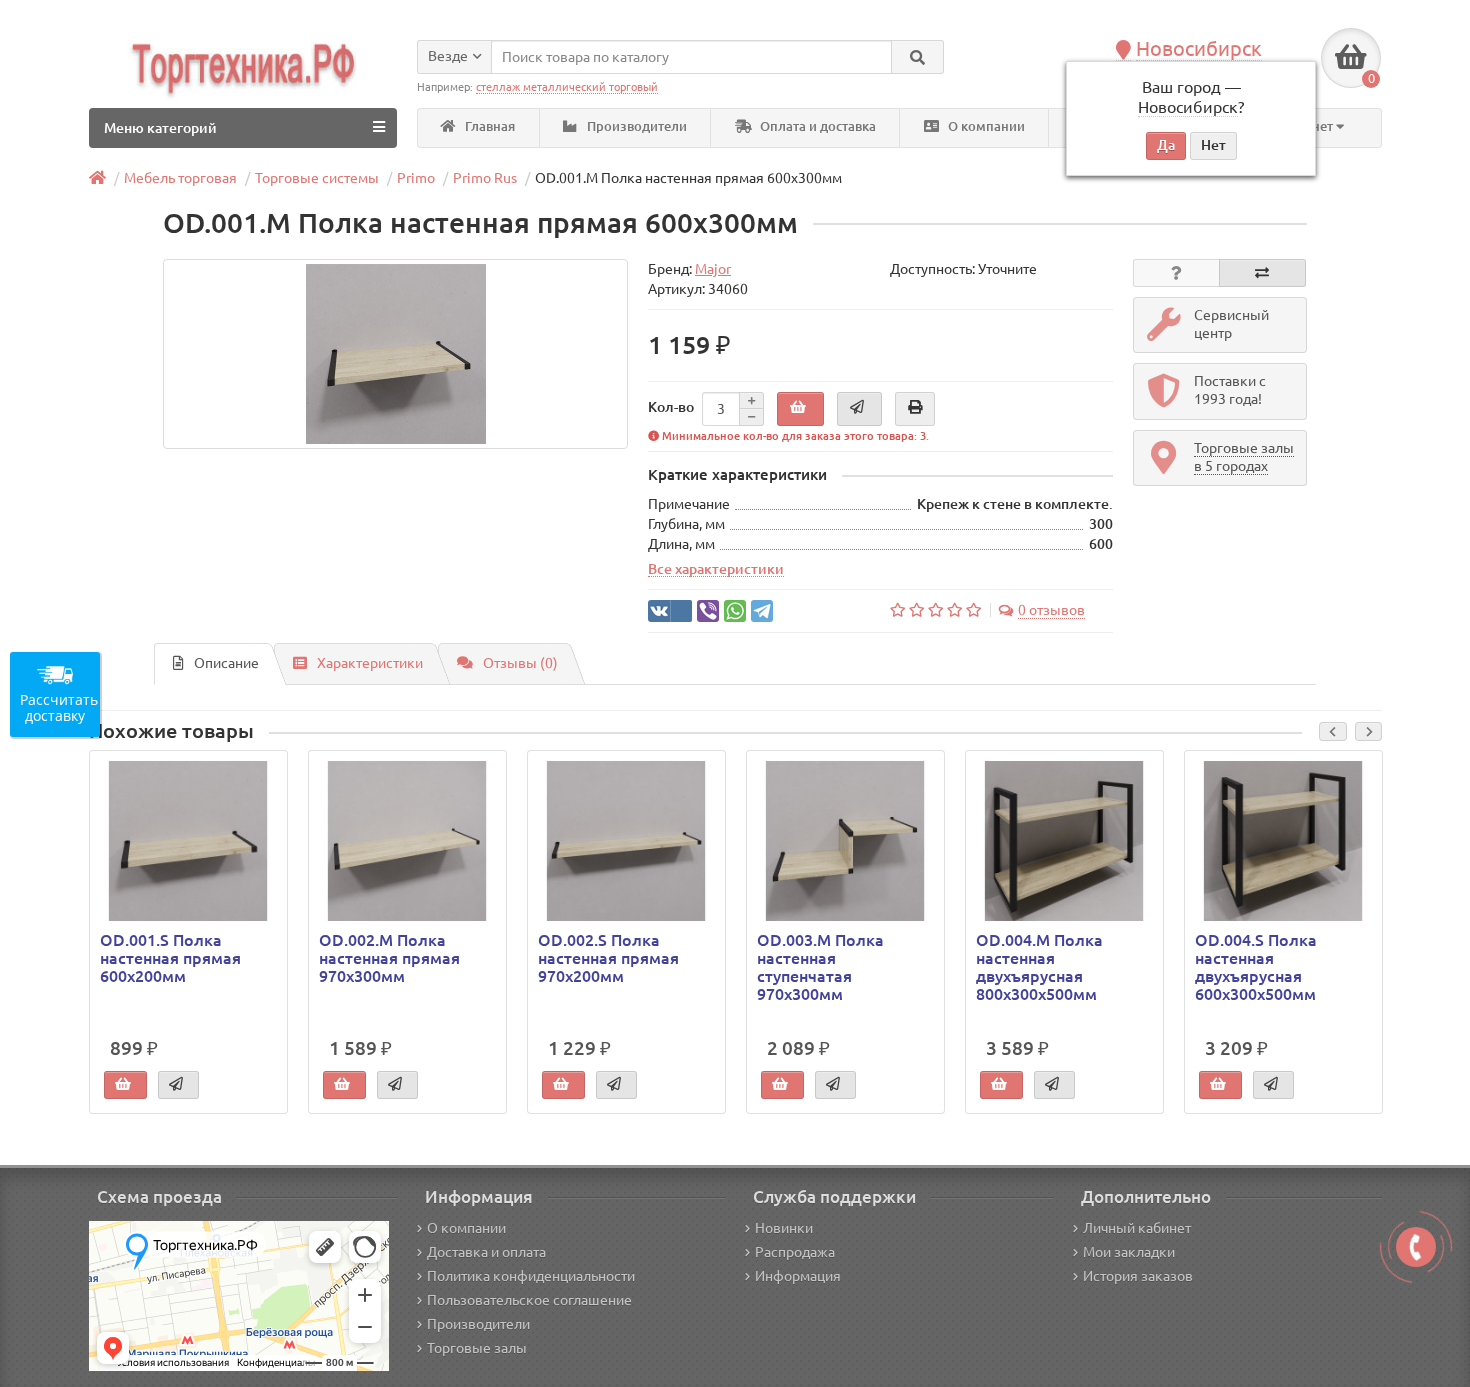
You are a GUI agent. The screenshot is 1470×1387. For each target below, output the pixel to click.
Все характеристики (716, 569)
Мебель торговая (180, 178)
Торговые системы (317, 178)
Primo (416, 178)
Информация (798, 1276)
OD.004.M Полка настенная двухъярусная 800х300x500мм (1039, 967)
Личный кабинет (1137, 1228)
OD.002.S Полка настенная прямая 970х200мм (608, 958)
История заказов (1138, 1276)
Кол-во (671, 407)
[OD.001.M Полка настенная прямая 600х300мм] (395, 354)
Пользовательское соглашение (529, 1300)
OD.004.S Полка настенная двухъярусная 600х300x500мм (1256, 967)
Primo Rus (485, 178)
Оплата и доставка (816, 126)
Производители (635, 126)
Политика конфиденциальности (531, 1276)
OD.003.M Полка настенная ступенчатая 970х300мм (820, 967)
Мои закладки (1129, 1252)
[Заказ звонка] (1416, 1247)
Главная (488, 126)
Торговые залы (477, 1348)
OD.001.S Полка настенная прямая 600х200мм (170, 958)
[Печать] (915, 409)
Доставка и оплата (486, 1252)
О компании (985, 126)
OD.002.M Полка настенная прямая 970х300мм (389, 958)
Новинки (784, 1228)
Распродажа (795, 1252)
